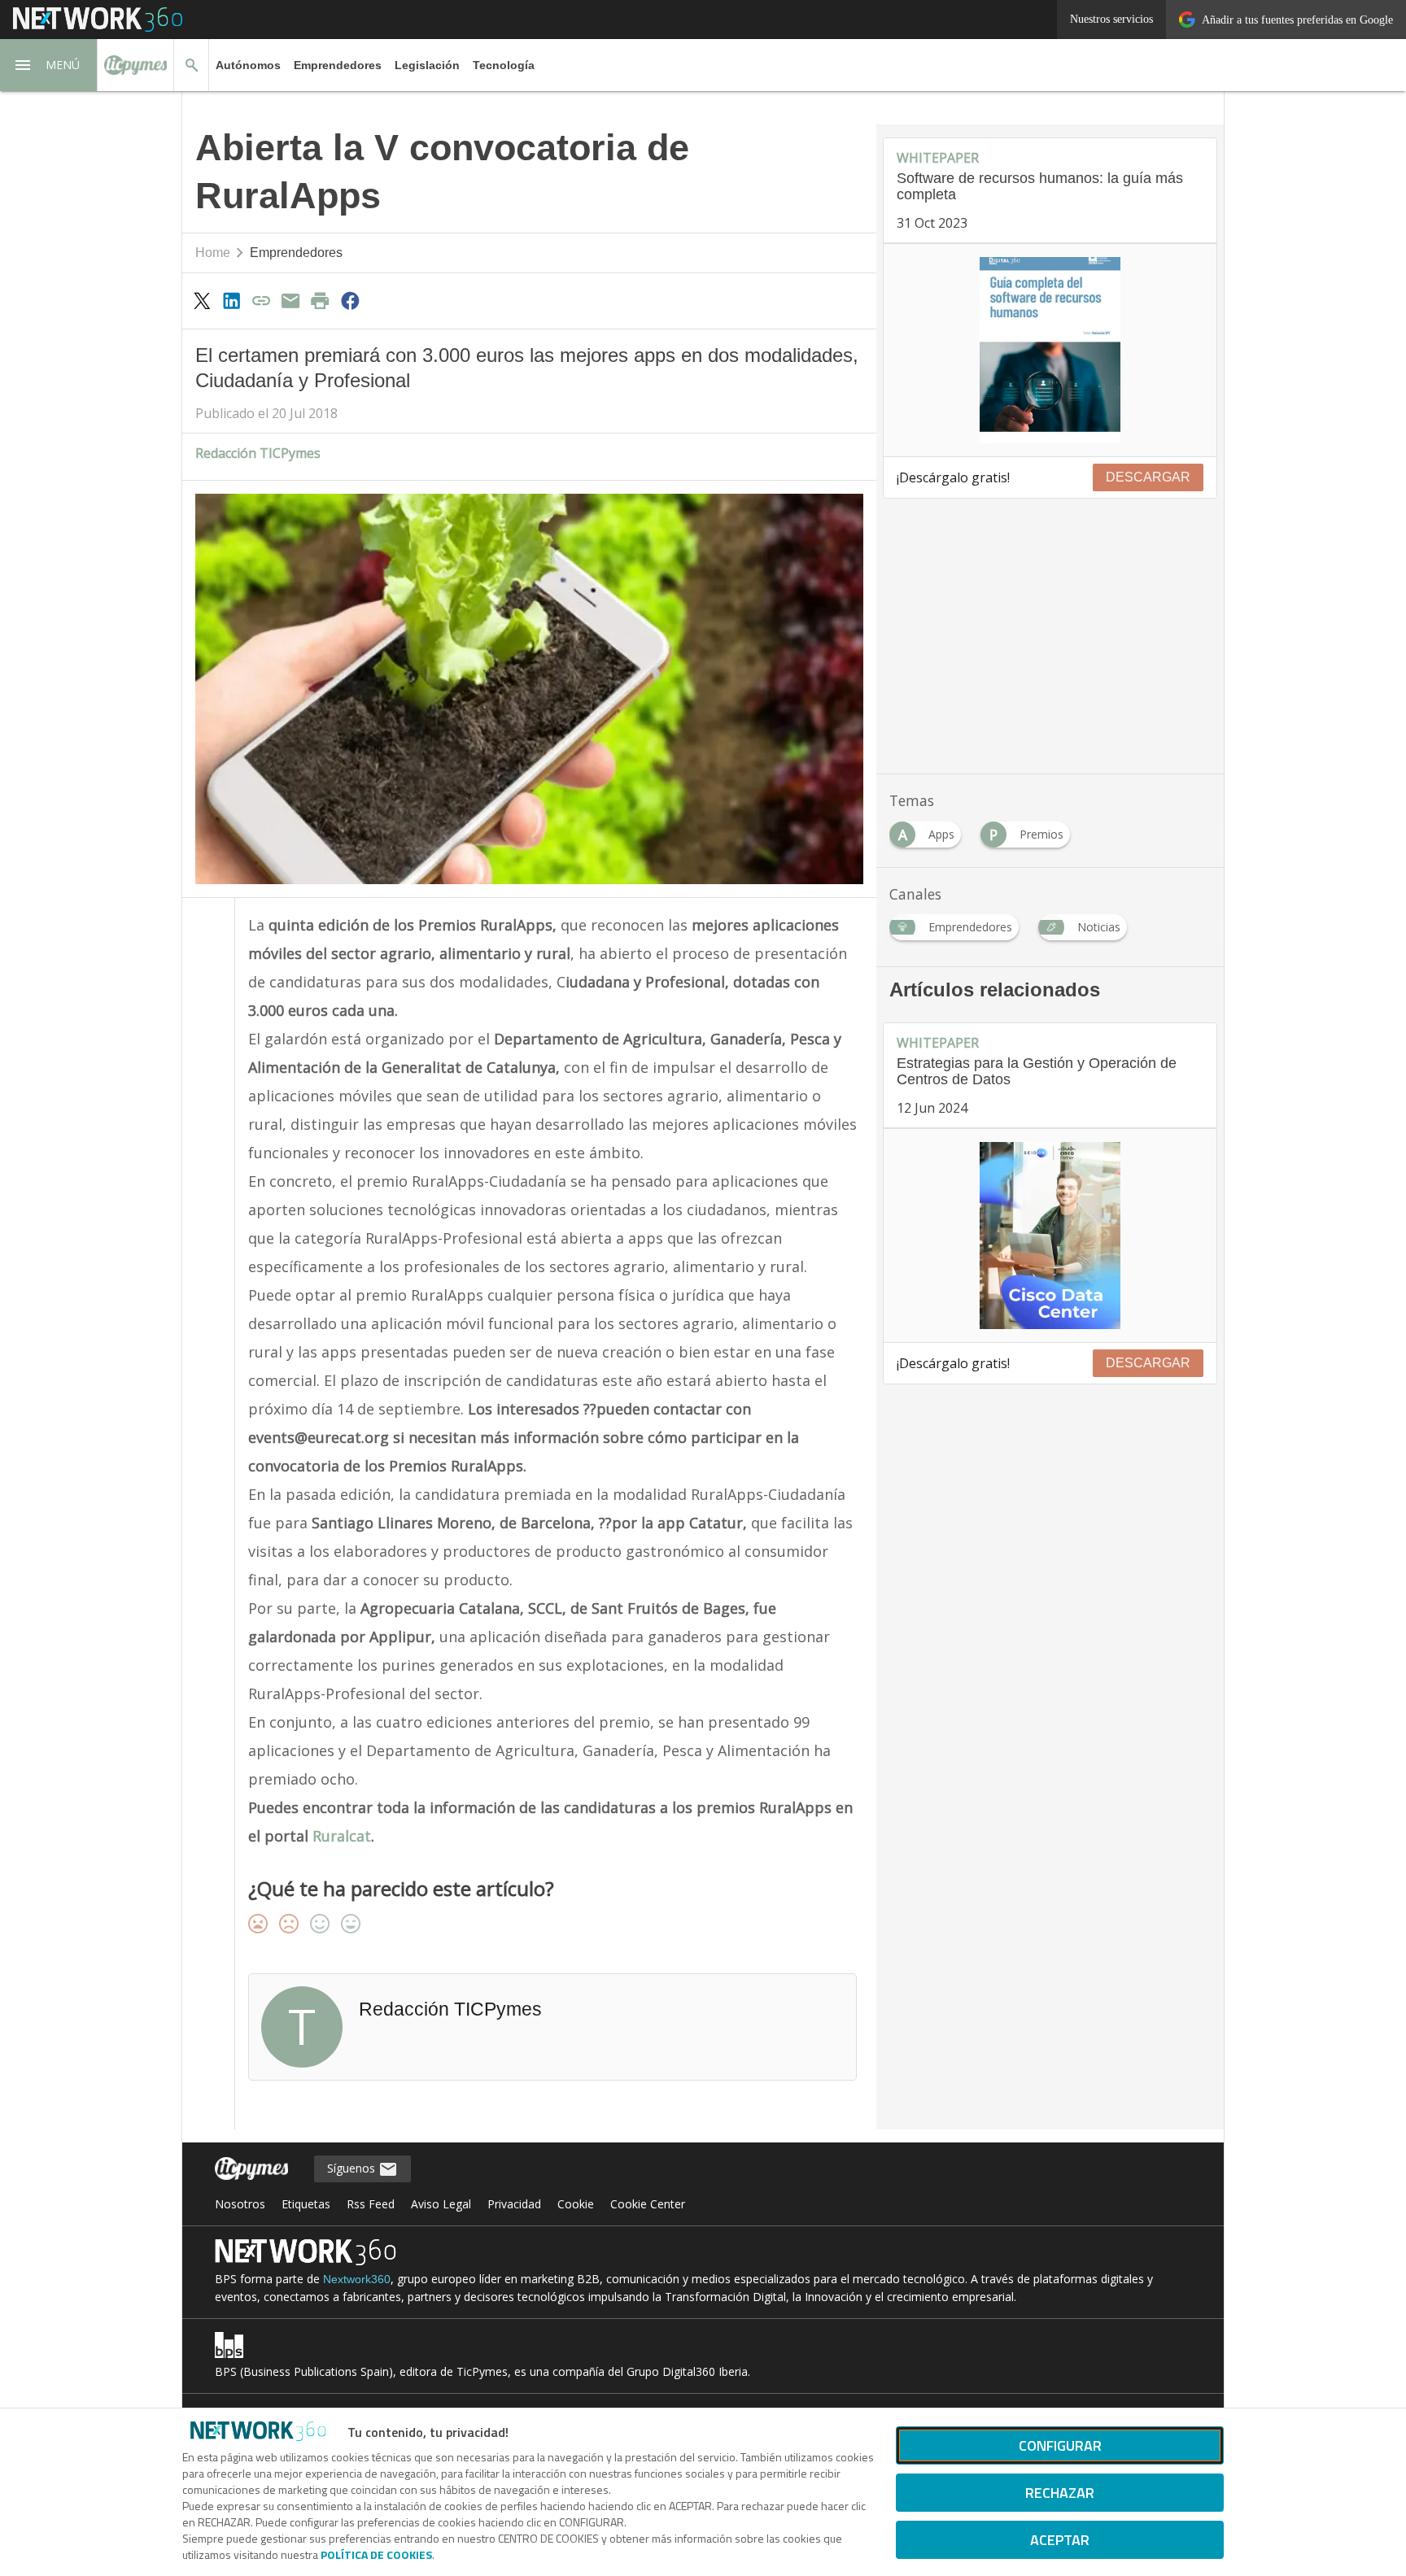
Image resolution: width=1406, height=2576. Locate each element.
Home (213, 253)
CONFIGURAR (1060, 2445)
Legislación (427, 65)
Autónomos (248, 65)
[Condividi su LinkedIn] (231, 300)
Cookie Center (648, 2204)
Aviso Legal (441, 2204)
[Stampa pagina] (321, 300)
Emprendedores (338, 65)
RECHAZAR (1060, 2493)
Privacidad (514, 2204)
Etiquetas (306, 2204)
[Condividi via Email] (290, 300)
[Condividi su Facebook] (350, 300)
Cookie (576, 2204)
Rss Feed (371, 2204)
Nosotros (240, 2204)
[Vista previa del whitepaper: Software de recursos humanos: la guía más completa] (1050, 351)
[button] (49, 65)
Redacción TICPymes (258, 453)
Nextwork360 (357, 2279)
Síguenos (353, 2168)
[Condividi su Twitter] (202, 300)
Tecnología (504, 65)
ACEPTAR (1060, 2540)
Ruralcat (342, 1836)
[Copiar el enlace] (261, 300)
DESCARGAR (1148, 477)
